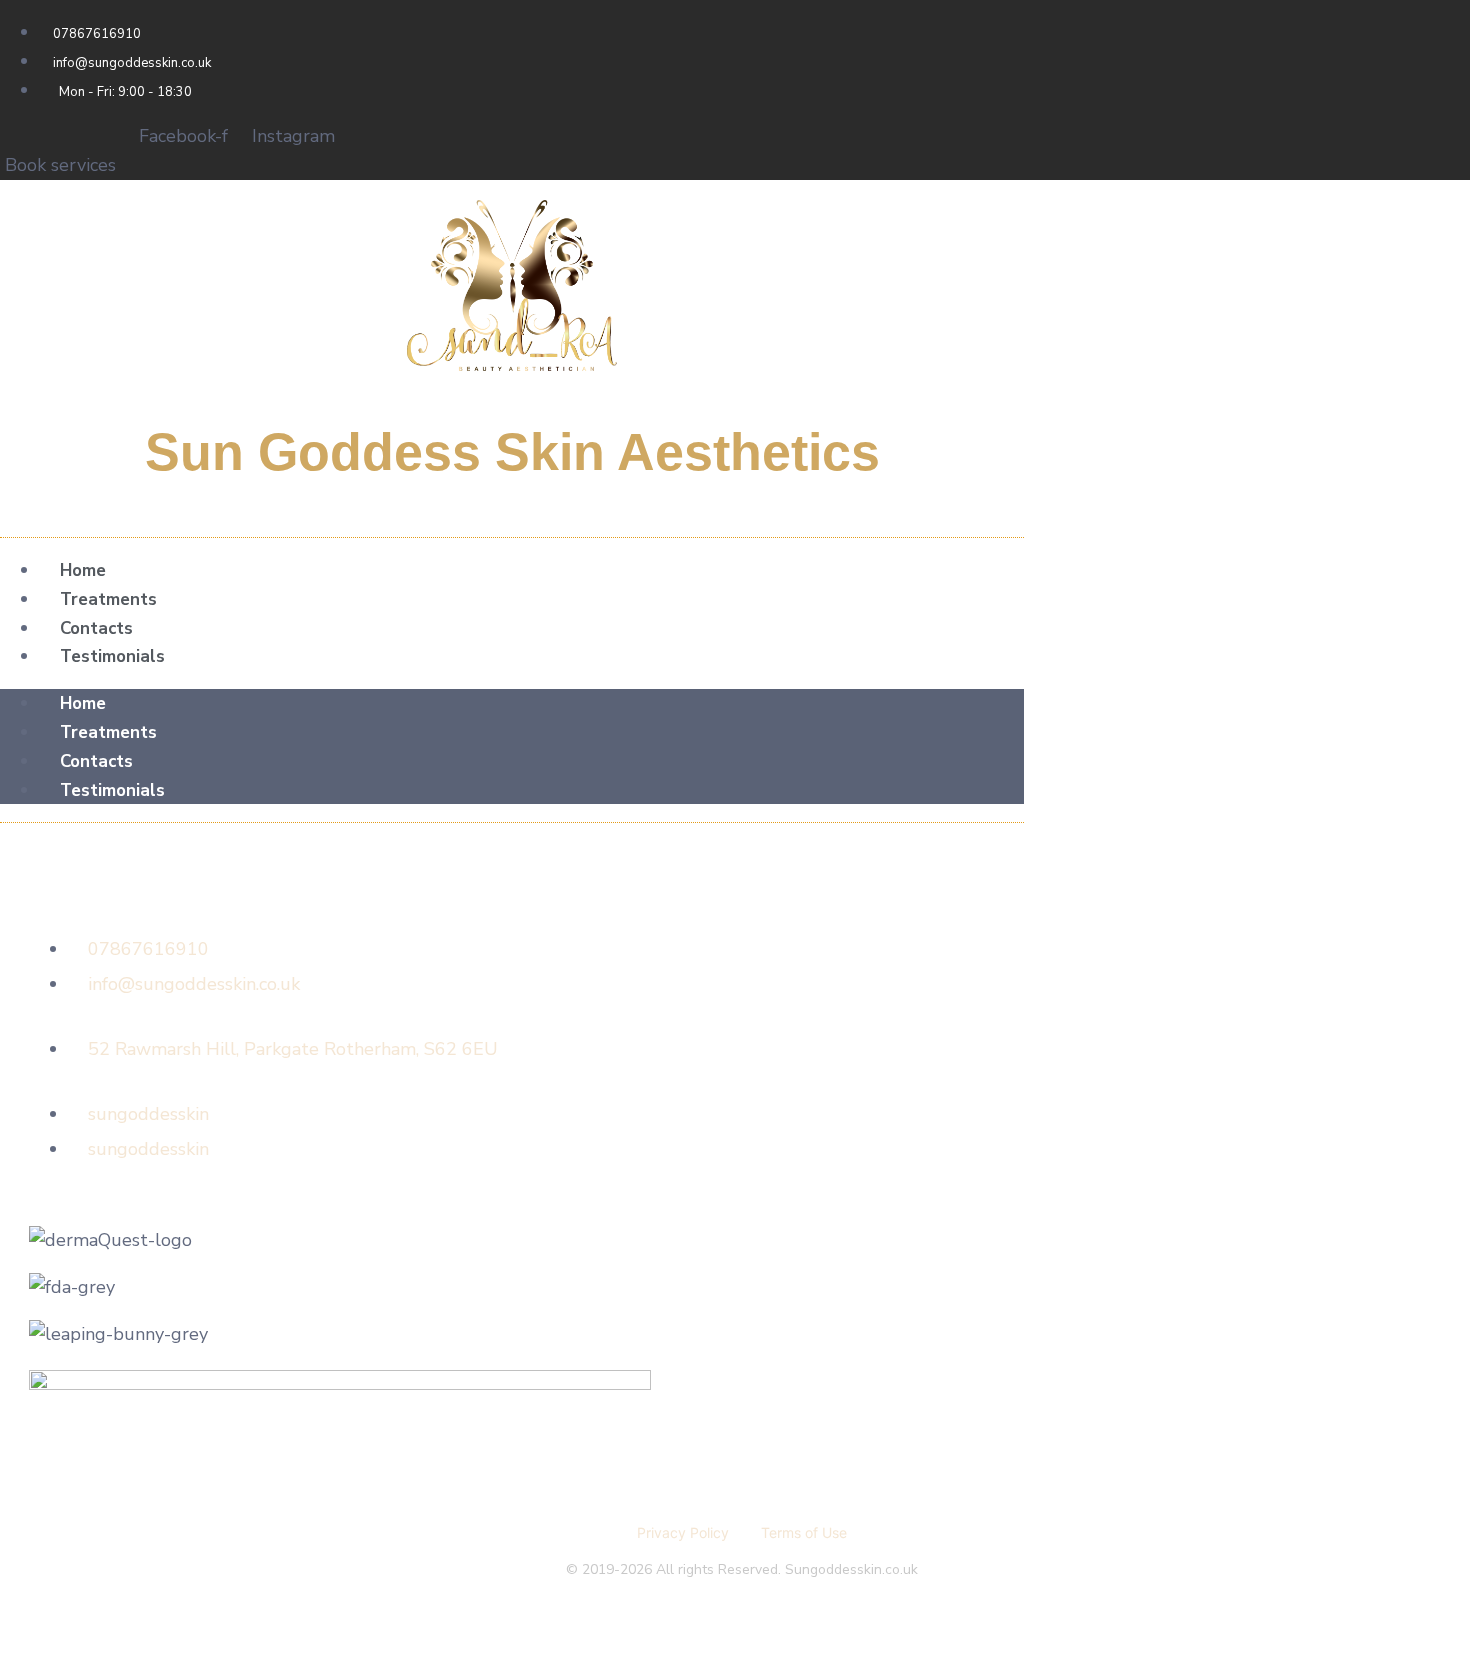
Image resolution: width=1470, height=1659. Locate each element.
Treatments (108, 599)
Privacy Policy (683, 1532)
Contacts (96, 628)
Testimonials (112, 656)
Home (83, 570)
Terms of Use (804, 1532)
